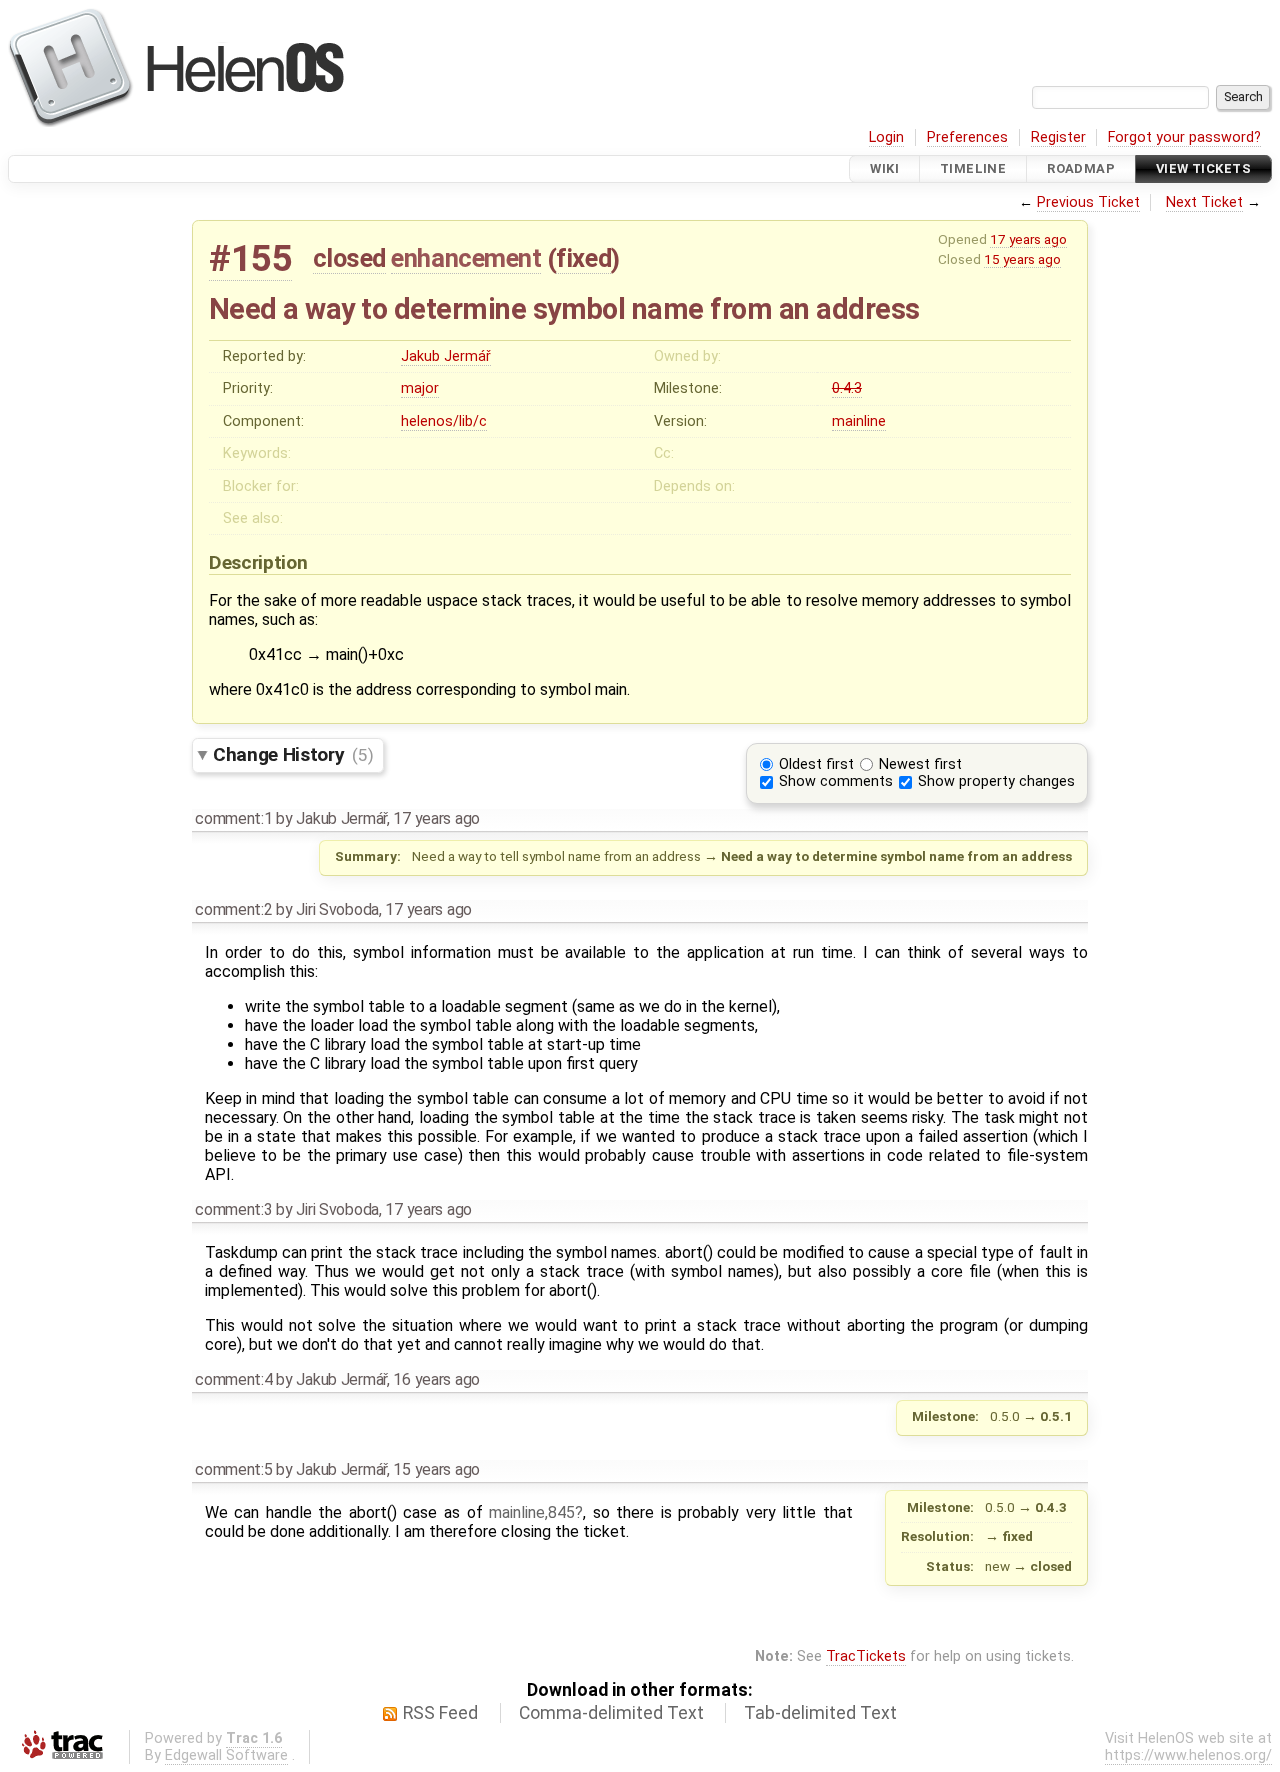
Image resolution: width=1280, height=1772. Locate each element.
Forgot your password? (1184, 137)
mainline (859, 421)
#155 (250, 258)
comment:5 (233, 1469)
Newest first (920, 764)
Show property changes (996, 781)
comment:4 (233, 1379)
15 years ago (1022, 259)
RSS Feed (440, 1713)
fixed (583, 258)
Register (1058, 137)
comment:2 (233, 909)
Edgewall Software (226, 1755)
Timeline (973, 168)
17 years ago (1028, 239)
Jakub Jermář (446, 356)
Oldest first (816, 764)
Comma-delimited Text (611, 1713)
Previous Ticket (1088, 202)
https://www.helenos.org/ (1188, 1755)
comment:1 (233, 818)
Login (886, 137)
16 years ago (436, 1379)
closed (349, 258)
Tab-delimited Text (820, 1713)
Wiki (884, 168)
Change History (293, 754)
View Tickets (1203, 168)
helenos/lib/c (444, 421)
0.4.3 (847, 388)
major (420, 388)
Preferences (967, 137)
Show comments (836, 781)
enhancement (466, 258)
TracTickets (866, 1656)
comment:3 (233, 1209)
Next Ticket (1204, 202)
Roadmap (1081, 168)
